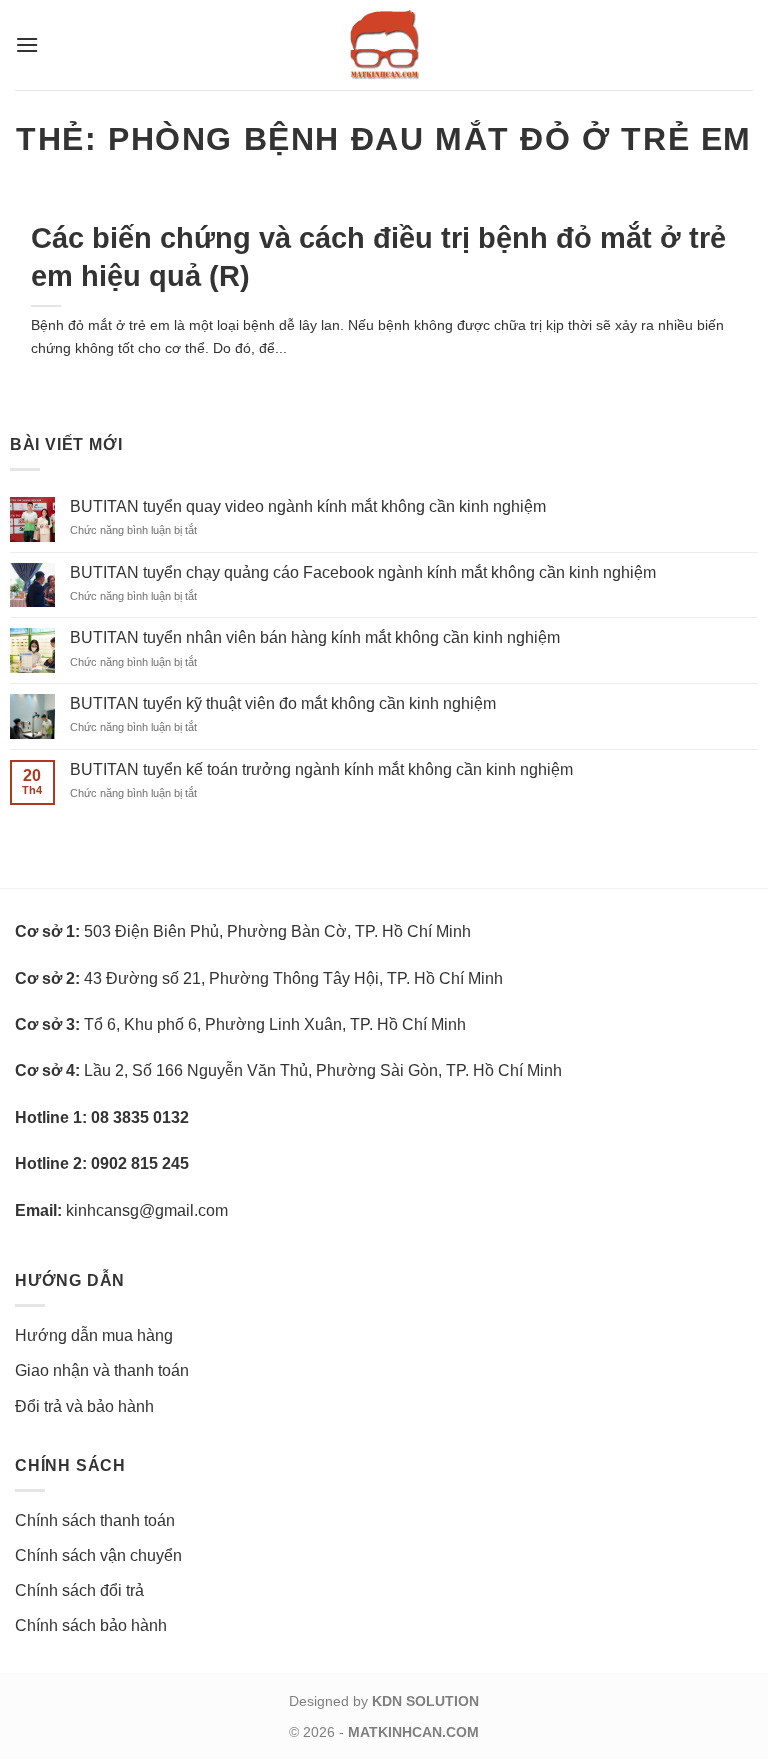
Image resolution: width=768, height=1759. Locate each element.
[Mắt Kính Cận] (384, 45)
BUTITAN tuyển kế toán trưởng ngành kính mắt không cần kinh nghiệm (321, 769)
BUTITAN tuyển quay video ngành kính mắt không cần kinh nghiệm (308, 506)
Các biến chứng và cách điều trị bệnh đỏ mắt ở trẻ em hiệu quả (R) (378, 256)
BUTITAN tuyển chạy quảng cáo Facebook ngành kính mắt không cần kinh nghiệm (363, 572)
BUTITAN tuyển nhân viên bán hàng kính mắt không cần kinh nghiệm (315, 637)
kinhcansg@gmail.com (147, 1210)
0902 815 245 (140, 1163)
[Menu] (27, 44)
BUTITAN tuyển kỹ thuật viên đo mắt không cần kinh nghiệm (283, 703)
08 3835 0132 (140, 1117)
